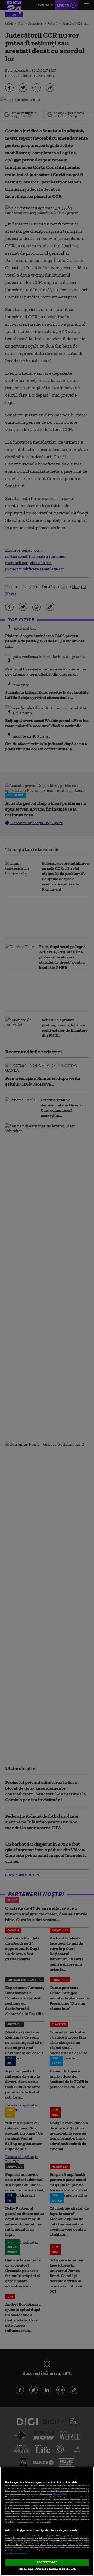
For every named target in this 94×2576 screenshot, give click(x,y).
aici (54, 2511)
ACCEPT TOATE (47, 2562)
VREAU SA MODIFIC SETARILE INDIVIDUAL (47, 2569)
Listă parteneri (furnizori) (16, 2553)
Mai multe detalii (60, 2494)
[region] (47, 2521)
